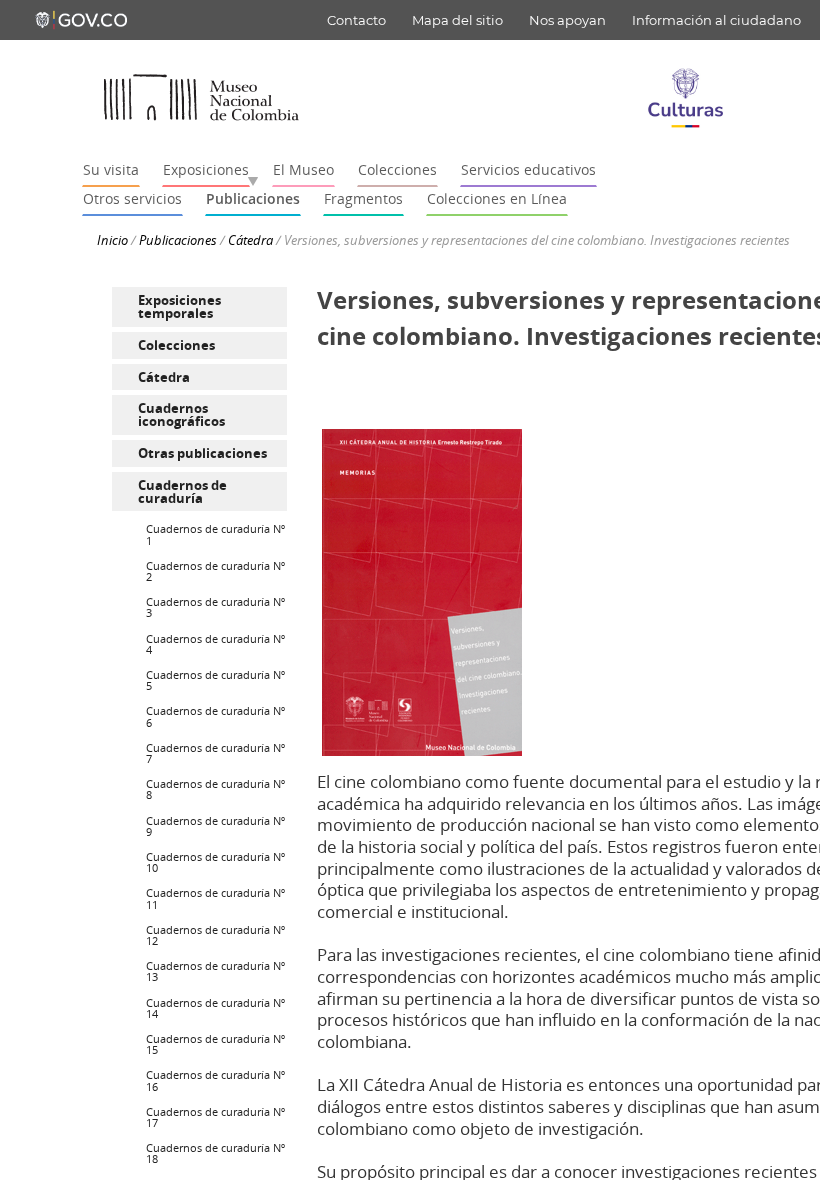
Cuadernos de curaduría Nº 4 (215, 644)
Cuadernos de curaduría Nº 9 (215, 826)
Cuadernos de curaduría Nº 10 (215, 862)
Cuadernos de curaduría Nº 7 (215, 753)
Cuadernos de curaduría (182, 491)
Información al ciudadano (716, 20)
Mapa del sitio (457, 20)
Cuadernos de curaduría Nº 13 (215, 971)
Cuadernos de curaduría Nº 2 (215, 571)
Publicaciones (178, 240)
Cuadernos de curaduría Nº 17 (215, 1117)
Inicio (112, 240)
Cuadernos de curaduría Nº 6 (215, 716)
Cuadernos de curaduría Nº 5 (215, 680)
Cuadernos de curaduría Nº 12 (215, 935)
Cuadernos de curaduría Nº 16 (215, 1080)
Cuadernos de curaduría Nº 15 (215, 1044)
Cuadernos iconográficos (181, 414)
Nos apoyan (567, 20)
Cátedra (250, 240)
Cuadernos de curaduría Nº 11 (215, 898)
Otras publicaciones (202, 453)
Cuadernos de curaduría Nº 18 (215, 1153)
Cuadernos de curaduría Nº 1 (215, 534)
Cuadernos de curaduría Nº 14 (215, 1008)
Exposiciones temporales (179, 306)
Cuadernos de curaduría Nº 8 (215, 789)
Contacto (356, 20)
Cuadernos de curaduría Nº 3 (215, 607)
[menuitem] (199, 307)
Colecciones (176, 345)
